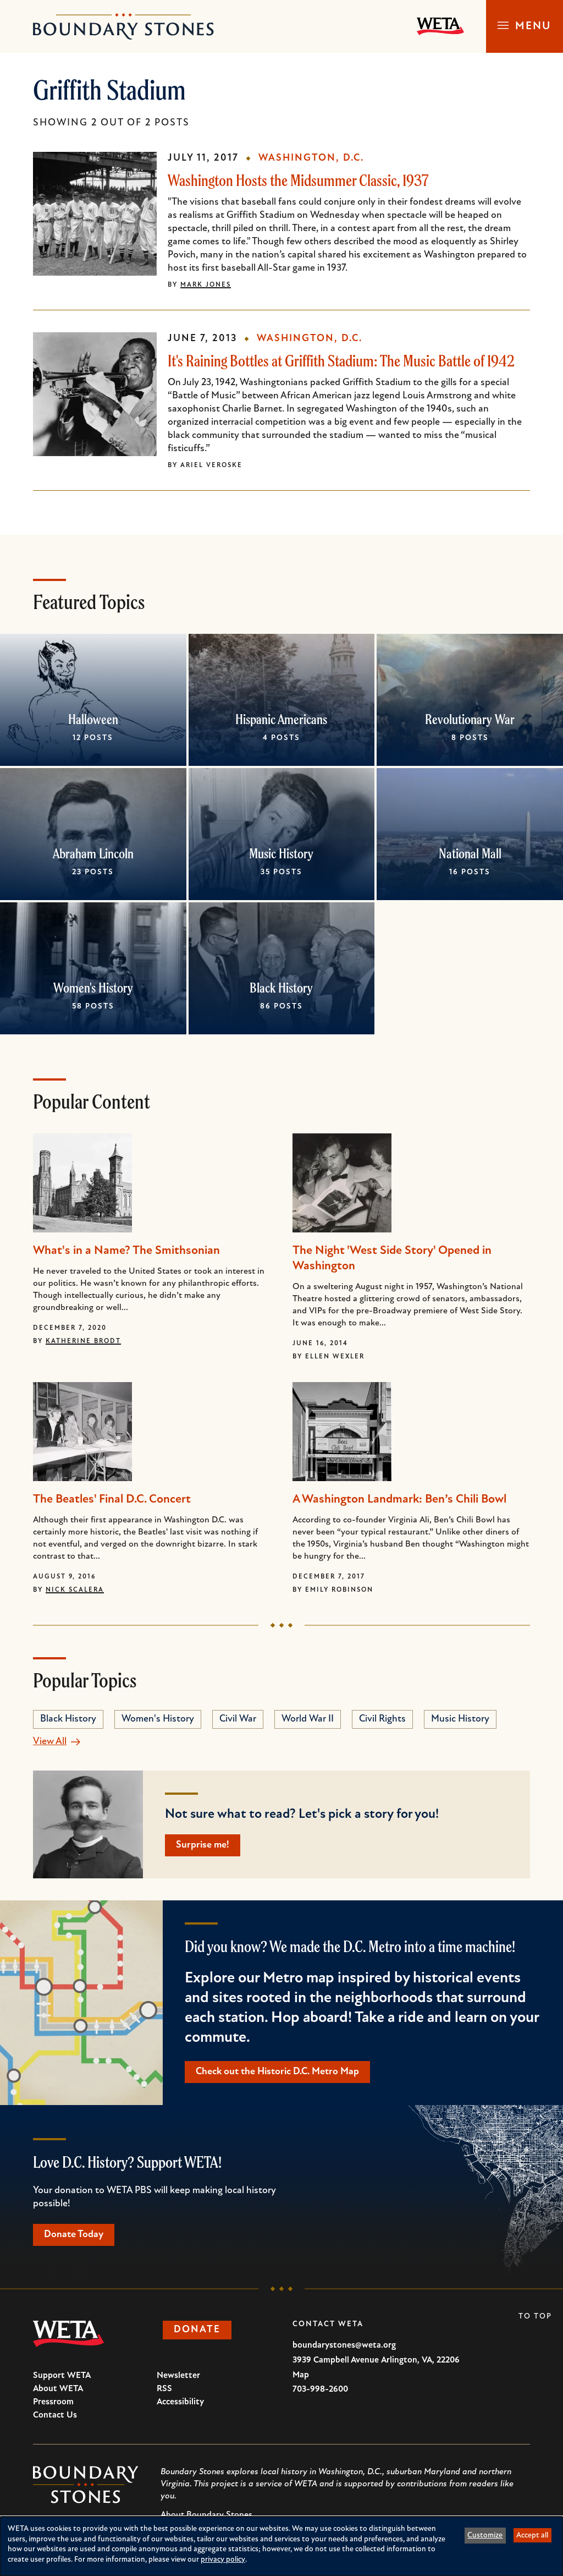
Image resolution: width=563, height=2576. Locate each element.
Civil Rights (382, 1719)
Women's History (93, 988)
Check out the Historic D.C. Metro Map (277, 2072)
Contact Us (55, 2415)
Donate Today (74, 2235)
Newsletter (178, 2376)
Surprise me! (203, 1845)
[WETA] (440, 26)
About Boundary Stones (206, 2515)
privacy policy (223, 2560)
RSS (164, 2389)
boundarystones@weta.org (344, 2345)
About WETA (58, 2389)
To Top (535, 2317)
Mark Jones (206, 285)
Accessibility (180, 2402)
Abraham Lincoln (93, 853)
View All (50, 1742)
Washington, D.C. (311, 158)
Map (301, 2375)
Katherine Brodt (83, 1341)
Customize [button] (485, 2536)
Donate (197, 2330)
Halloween (93, 719)
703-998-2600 (320, 2389)
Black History (281, 988)
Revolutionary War (470, 719)
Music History (281, 853)
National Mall (470, 853)
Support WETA (62, 2376)
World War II (308, 1719)
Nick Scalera (75, 1590)
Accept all (532, 2536)
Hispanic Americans (281, 719)
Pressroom (53, 2402)
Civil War (238, 1719)
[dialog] (281, 2546)
